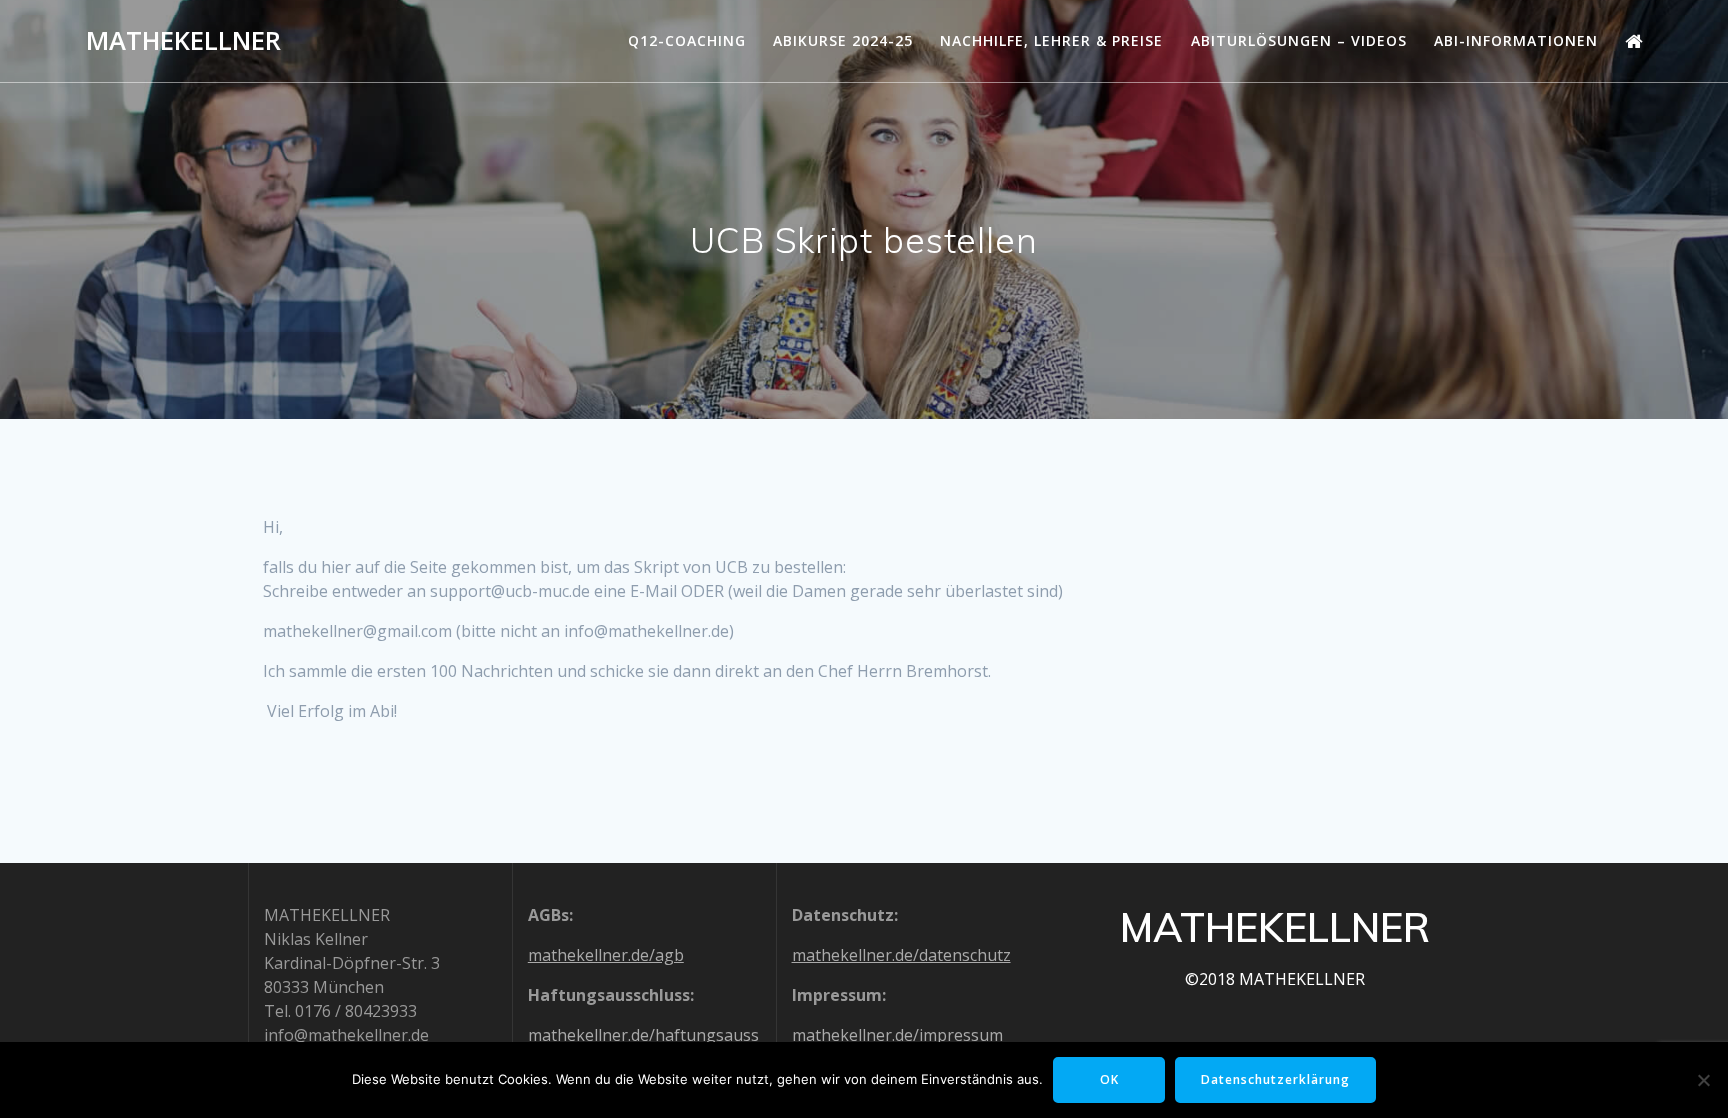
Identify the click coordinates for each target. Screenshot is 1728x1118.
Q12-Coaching (687, 40)
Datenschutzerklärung (1275, 1079)
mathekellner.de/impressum (897, 1035)
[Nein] (1703, 1080)
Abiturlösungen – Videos (1299, 40)
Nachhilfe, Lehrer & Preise (1051, 40)
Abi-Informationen (1516, 40)
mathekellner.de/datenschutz (901, 955)
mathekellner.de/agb (606, 955)
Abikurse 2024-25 (843, 40)
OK (1109, 1079)
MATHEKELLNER (183, 41)
